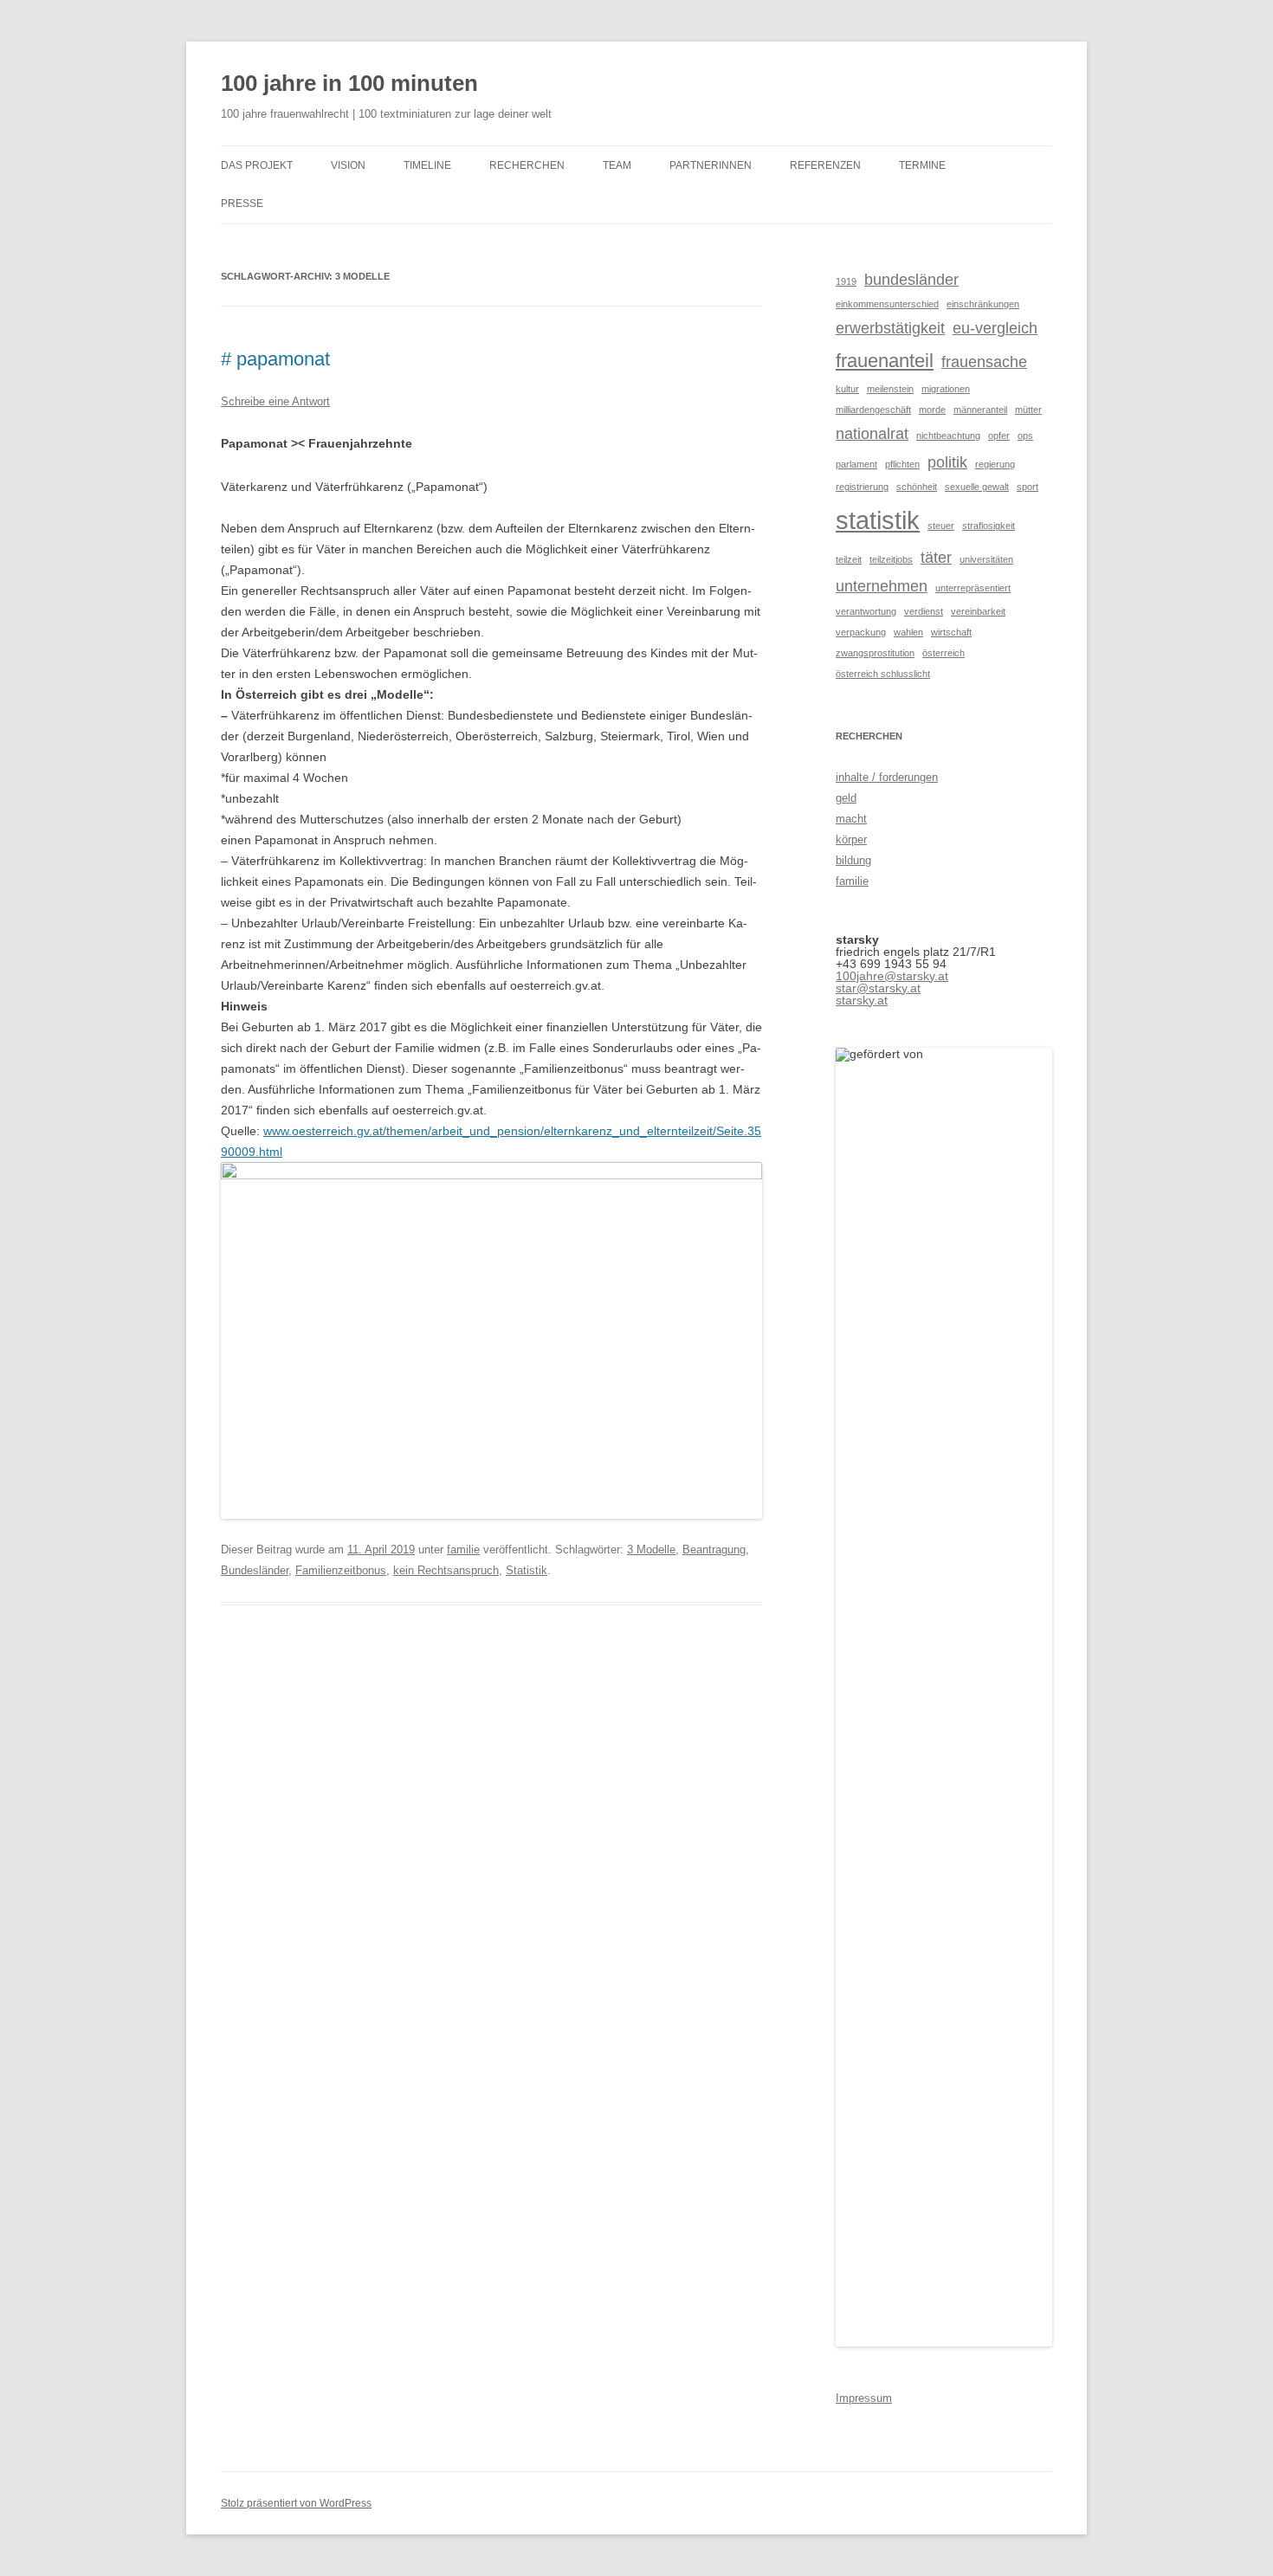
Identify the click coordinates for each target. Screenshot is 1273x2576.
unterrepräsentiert (973, 588)
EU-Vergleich (995, 328)
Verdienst (924, 611)
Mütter (1028, 410)
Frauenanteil (885, 361)
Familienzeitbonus (341, 1570)
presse (242, 203)
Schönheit (917, 487)
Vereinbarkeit (978, 611)
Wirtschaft (951, 632)
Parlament (856, 464)
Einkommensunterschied (887, 304)
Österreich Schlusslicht (883, 674)
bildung (853, 860)
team (617, 165)
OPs (1025, 436)
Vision (348, 165)
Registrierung (862, 487)
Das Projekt (257, 165)
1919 (846, 281)
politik (947, 462)
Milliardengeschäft (873, 410)
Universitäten (986, 559)
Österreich (943, 653)
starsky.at (862, 1000)
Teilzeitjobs (891, 559)
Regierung (995, 464)
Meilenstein (890, 389)
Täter (936, 558)
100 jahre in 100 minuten (349, 83)
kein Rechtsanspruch (446, 1570)
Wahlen (908, 632)
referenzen (825, 165)
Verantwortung (866, 611)
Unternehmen (882, 586)
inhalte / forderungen (887, 777)
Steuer (941, 526)
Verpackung (861, 632)
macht (851, 819)
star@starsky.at (878, 988)
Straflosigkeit (989, 526)
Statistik (527, 1570)
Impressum (864, 2398)
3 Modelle (651, 1549)
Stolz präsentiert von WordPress (296, 2503)
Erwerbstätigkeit (890, 328)
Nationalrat (872, 434)
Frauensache (984, 362)
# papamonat (275, 359)
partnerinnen (711, 165)
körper (851, 839)
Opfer (999, 436)
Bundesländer (255, 1570)
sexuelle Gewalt (977, 487)
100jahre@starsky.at (892, 976)
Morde (932, 410)
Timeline (427, 165)
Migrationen (946, 389)
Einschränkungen (983, 304)
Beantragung (714, 1549)
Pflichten (902, 464)
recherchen (527, 165)
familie (463, 1549)
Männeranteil (980, 410)
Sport (1027, 487)
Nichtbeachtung (948, 436)
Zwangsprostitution (875, 653)
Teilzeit (849, 559)
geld (846, 798)
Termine (922, 165)
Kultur (847, 389)
